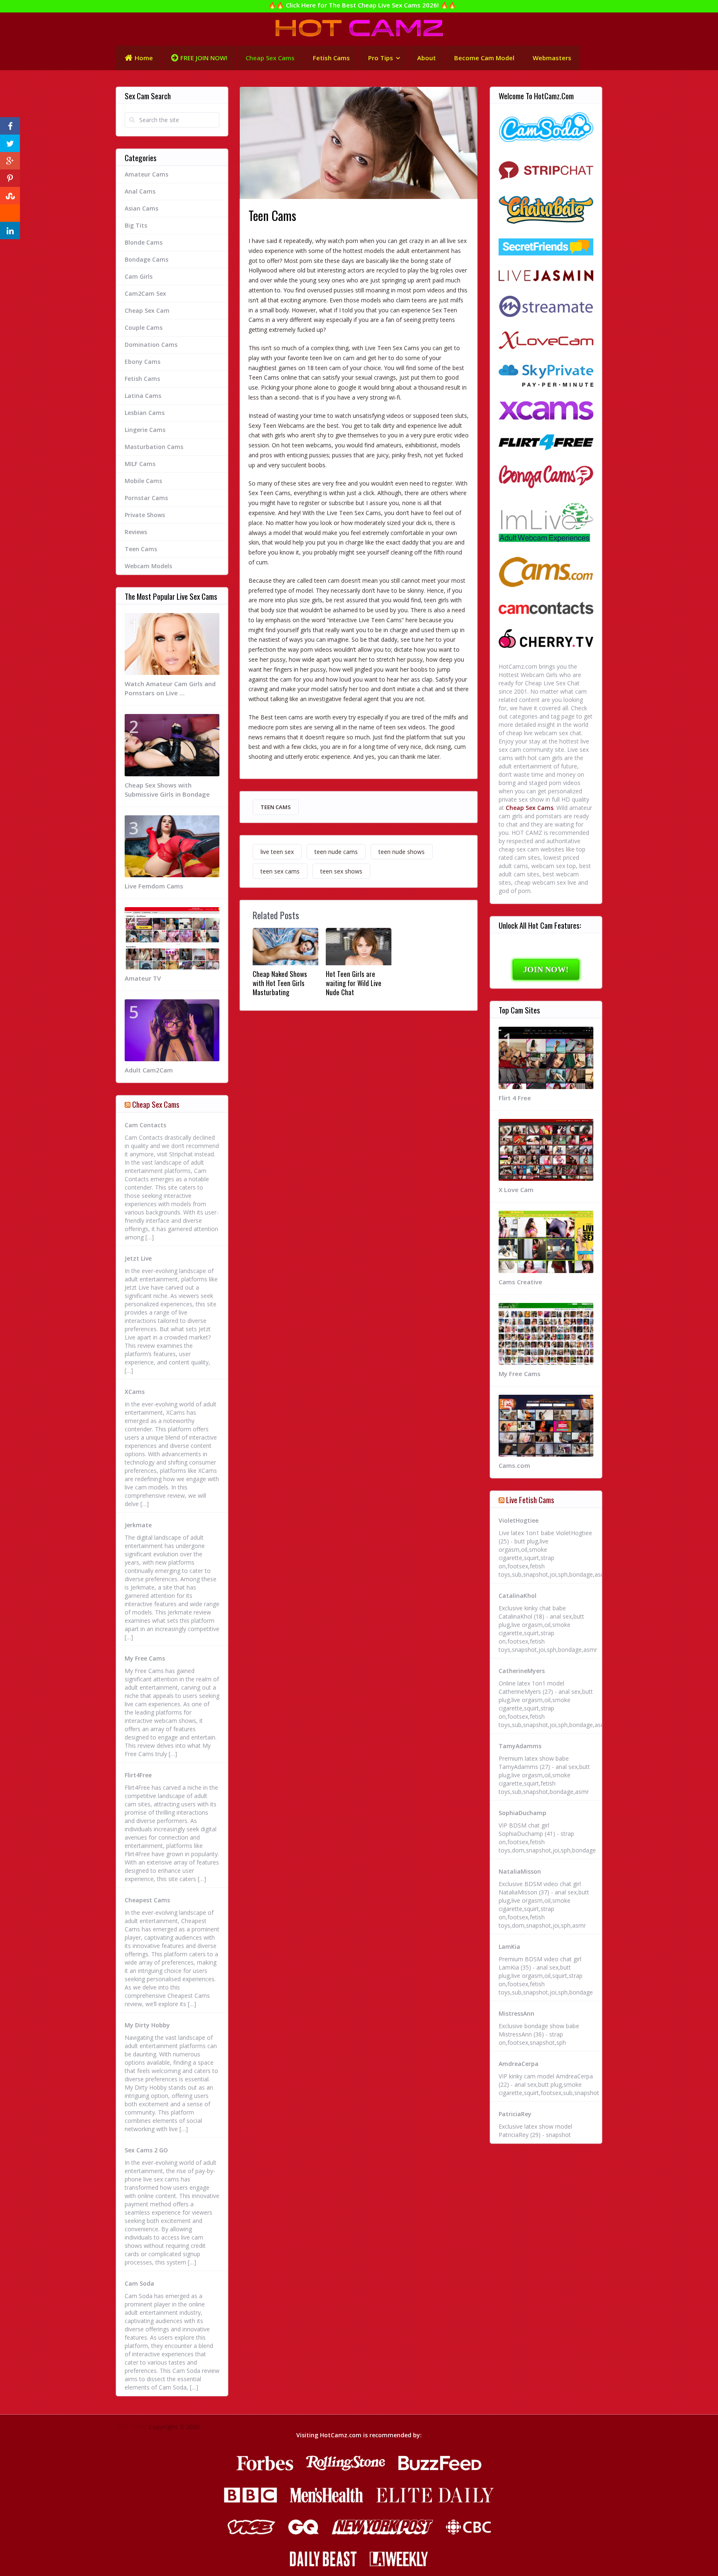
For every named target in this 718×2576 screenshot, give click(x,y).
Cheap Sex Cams (270, 58)
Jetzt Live (138, 1258)
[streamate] (546, 307)
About (427, 58)
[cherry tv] (546, 640)
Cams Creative (520, 1282)
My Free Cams (145, 1658)
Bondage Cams (146, 259)
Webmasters (552, 58)
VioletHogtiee (519, 1520)
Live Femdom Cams (154, 886)
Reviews (136, 532)
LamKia (509, 1947)
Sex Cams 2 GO (146, 2150)
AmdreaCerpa (519, 2064)
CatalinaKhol (518, 1596)
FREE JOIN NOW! (204, 58)
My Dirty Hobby (147, 2025)
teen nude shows (402, 852)
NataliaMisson (520, 1871)
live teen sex (277, 852)
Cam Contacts (145, 1125)
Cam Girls (139, 276)
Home (144, 58)
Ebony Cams (143, 362)
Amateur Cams (146, 174)
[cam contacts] (546, 609)
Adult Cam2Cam (149, 1070)
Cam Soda (139, 2283)
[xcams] (546, 412)
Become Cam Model (484, 58)
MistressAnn (516, 2013)
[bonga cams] (546, 478)
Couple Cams (144, 328)
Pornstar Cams (146, 498)
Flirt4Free (138, 1775)
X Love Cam (516, 1190)
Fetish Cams (331, 58)
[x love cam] (546, 342)
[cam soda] (546, 128)
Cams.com (514, 1465)
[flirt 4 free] (546, 443)
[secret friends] (546, 248)
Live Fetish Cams (530, 1499)
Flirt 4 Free (515, 1098)
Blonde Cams (144, 242)
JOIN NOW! (546, 969)
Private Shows (145, 515)
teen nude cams (336, 852)
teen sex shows (341, 871)
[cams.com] (546, 573)
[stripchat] (546, 170)
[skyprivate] (546, 377)
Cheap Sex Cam (147, 310)
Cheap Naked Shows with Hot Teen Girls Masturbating (280, 983)
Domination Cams (151, 345)
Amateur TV (143, 978)
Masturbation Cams (154, 447)
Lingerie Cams (145, 430)
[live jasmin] (546, 276)
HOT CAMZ (132, 2427)
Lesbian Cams (145, 413)
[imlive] (546, 524)
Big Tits (136, 225)
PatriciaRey (515, 2114)
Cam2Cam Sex (145, 293)
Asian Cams (141, 208)
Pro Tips (381, 58)
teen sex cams (280, 871)
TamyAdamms (520, 1746)
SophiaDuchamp (523, 1813)
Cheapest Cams (147, 1900)
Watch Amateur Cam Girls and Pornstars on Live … (170, 688)
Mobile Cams (143, 481)
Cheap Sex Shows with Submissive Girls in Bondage (167, 790)
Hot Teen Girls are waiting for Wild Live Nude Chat (354, 983)
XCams (135, 1392)
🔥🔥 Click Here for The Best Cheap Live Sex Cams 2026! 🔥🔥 (362, 5)
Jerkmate (138, 1525)
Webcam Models (148, 566)
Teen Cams (276, 807)
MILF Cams (140, 464)
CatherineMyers (522, 1671)
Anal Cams (140, 191)
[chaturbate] (546, 211)
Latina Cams (143, 396)
